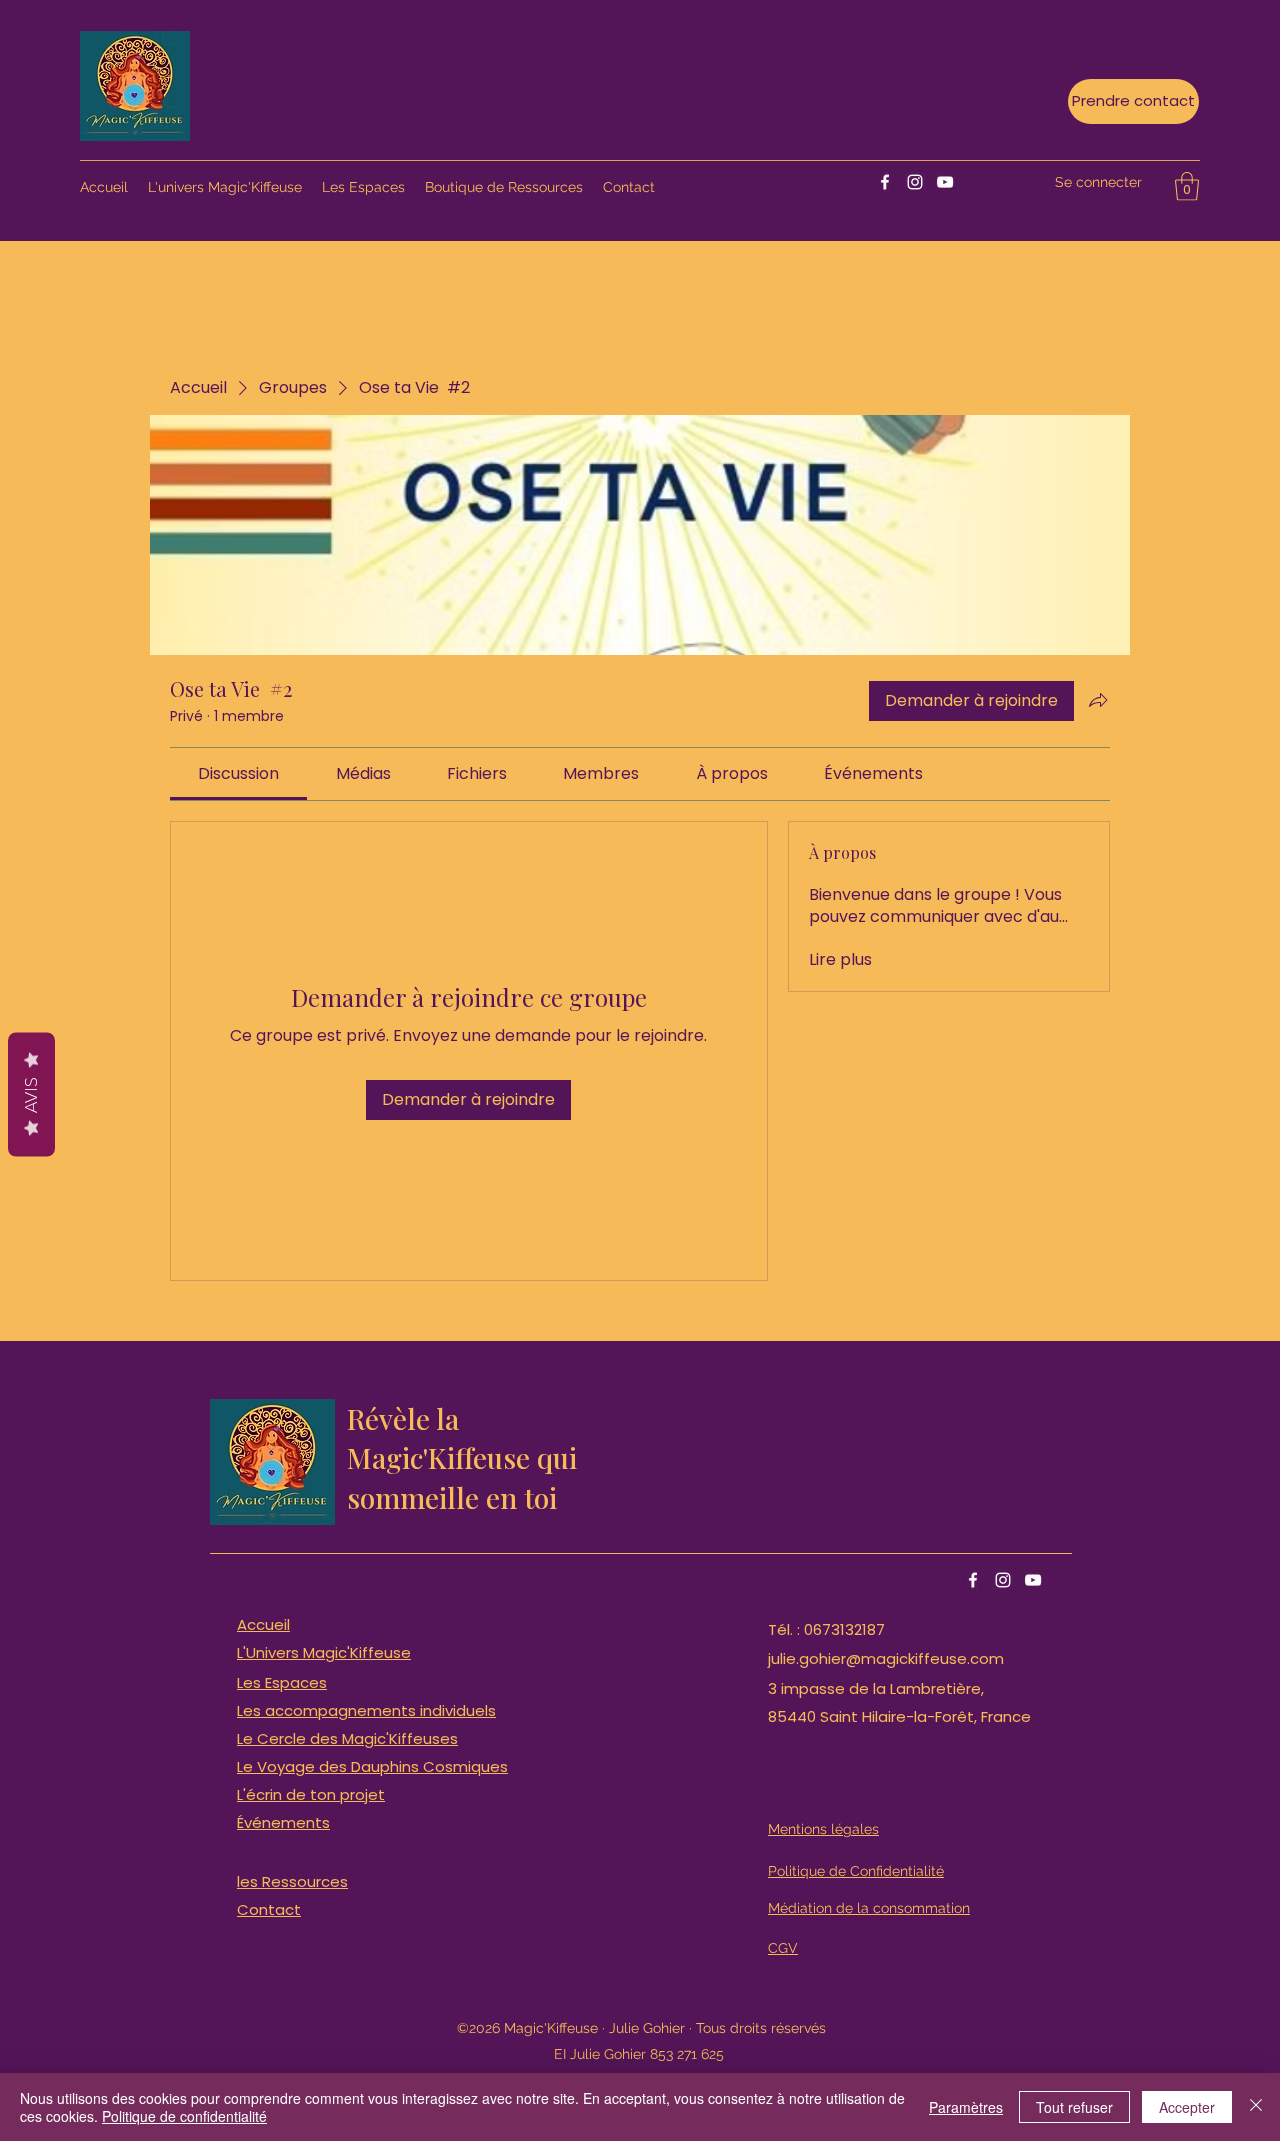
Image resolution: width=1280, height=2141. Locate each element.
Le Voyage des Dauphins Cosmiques (372, 1766)
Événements (283, 1822)
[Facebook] (885, 182)
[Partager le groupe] (1098, 700)
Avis (31, 1094)
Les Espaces (282, 1682)
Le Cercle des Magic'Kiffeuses (347, 1738)
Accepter (1187, 2107)
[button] (1187, 186)
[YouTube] (945, 182)
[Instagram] (915, 182)
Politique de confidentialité (184, 2116)
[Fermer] (1256, 2107)
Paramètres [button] (966, 2107)
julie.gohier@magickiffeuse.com (886, 1658)
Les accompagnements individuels (366, 1710)
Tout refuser (1074, 2107)
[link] (238, 773)
